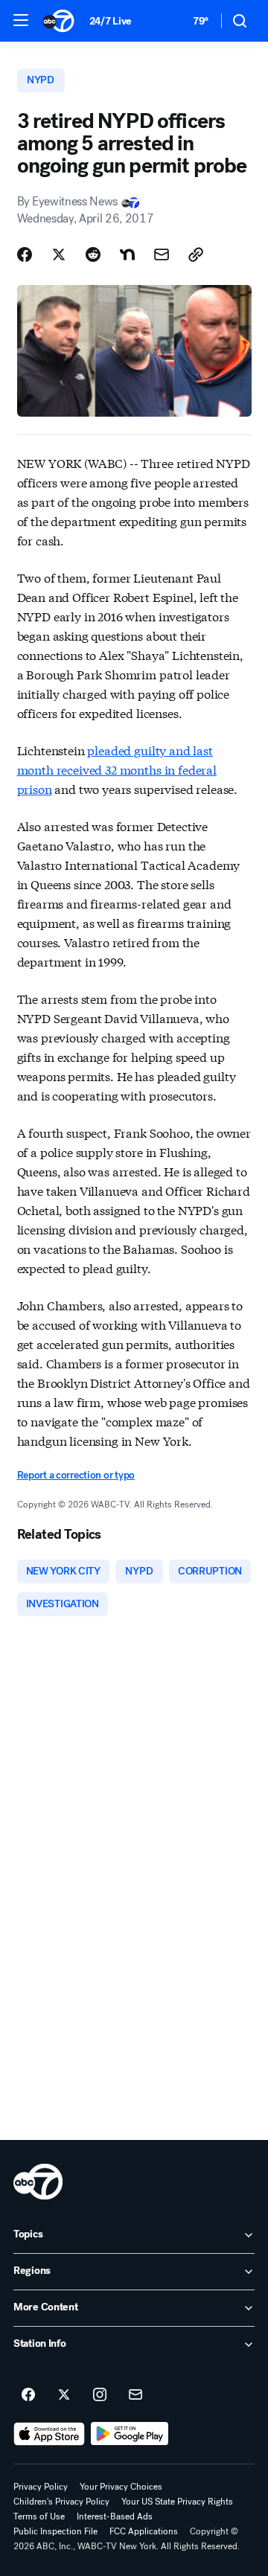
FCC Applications (144, 2531)
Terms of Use (39, 2516)
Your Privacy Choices (121, 2487)
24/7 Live (111, 21)
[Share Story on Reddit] (93, 254)
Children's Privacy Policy (61, 2502)
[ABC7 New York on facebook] (28, 2395)
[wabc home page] (38, 2182)
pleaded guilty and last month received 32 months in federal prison (117, 769)
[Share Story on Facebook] (25, 254)
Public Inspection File (55, 2531)
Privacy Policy (41, 2487)
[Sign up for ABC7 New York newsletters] (135, 2395)
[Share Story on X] (59, 254)
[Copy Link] (196, 254)
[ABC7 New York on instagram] (100, 2395)
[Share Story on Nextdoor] (127, 254)
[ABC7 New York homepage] (58, 21)
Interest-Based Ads (115, 2516)
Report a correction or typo (76, 1475)
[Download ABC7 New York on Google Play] (130, 2434)
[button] (21, 20)
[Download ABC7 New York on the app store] (49, 2434)
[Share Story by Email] (162, 254)
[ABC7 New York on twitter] (64, 2395)
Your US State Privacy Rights (177, 2502)
